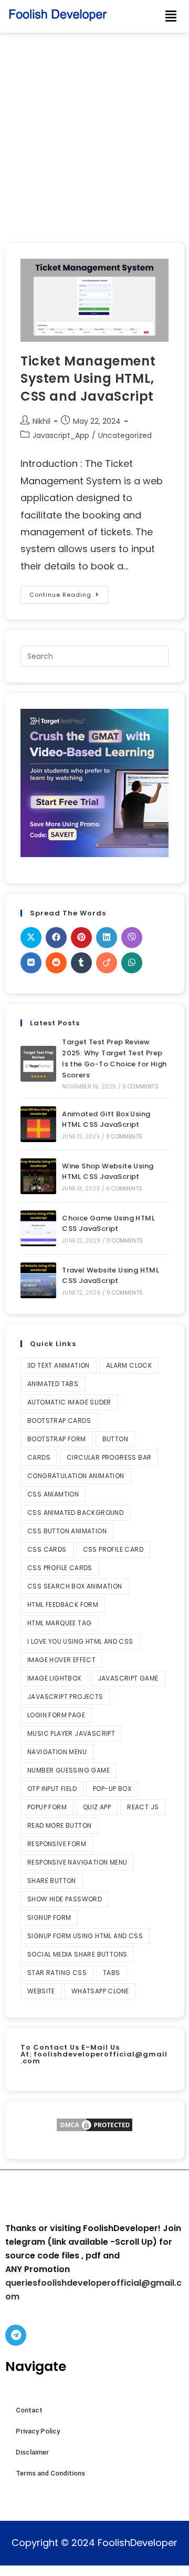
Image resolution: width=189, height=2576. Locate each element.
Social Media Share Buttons (77, 1954)
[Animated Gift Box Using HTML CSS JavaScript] (38, 1124)
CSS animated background (75, 1513)
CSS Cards (47, 1549)
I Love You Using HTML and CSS (80, 1641)
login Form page (56, 1715)
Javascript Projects (65, 1697)
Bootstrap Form (57, 1439)
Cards (39, 1457)
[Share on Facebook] (56, 938)
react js (143, 1807)
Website (41, 1991)
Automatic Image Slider (69, 1402)
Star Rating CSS (57, 1973)
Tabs (112, 1973)
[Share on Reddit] (56, 963)
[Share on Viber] (132, 938)
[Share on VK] (31, 963)
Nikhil (41, 421)
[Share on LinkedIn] (107, 938)
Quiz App (97, 1807)
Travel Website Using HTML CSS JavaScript (111, 1276)
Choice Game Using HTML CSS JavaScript (108, 1224)
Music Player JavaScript (71, 1733)
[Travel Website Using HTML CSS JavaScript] (38, 1280)
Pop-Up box (112, 1789)
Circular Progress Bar (109, 1457)
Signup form (49, 1917)
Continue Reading (69, 592)
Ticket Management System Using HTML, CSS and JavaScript (88, 379)
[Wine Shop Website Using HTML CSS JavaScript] (38, 1176)
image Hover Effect (61, 1660)
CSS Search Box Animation (75, 1586)
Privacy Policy (38, 2431)
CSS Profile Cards (60, 1568)
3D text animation (59, 1365)
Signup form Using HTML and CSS (85, 1936)
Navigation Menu (57, 1752)
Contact (29, 2410)
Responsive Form (57, 1844)
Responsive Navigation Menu (77, 1862)
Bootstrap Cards (59, 1421)
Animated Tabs (53, 1384)
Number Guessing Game (69, 1770)
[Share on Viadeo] (107, 963)
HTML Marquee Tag (59, 1623)
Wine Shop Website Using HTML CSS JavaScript (108, 1172)
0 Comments (140, 1087)
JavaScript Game (128, 1678)
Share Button (52, 1881)
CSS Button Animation (67, 1531)
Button (115, 1439)
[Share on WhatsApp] (132, 963)
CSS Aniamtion (53, 1494)
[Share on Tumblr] (81, 963)
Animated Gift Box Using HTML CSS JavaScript (106, 1119)
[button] (171, 16)
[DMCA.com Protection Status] (94, 2125)
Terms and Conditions (50, 2473)
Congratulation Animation (76, 1476)
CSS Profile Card (113, 1549)
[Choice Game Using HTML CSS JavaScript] (38, 1228)
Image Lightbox (54, 1678)
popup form (47, 1807)
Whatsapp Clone (100, 1991)
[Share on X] (31, 938)
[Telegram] (16, 2335)
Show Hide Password (65, 1899)
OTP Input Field (52, 1789)
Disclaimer (32, 2452)
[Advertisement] (94, 133)
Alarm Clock (129, 1365)
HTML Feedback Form (63, 1605)
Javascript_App (61, 435)
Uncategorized (125, 435)
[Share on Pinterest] (81, 938)
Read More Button (59, 1825)
